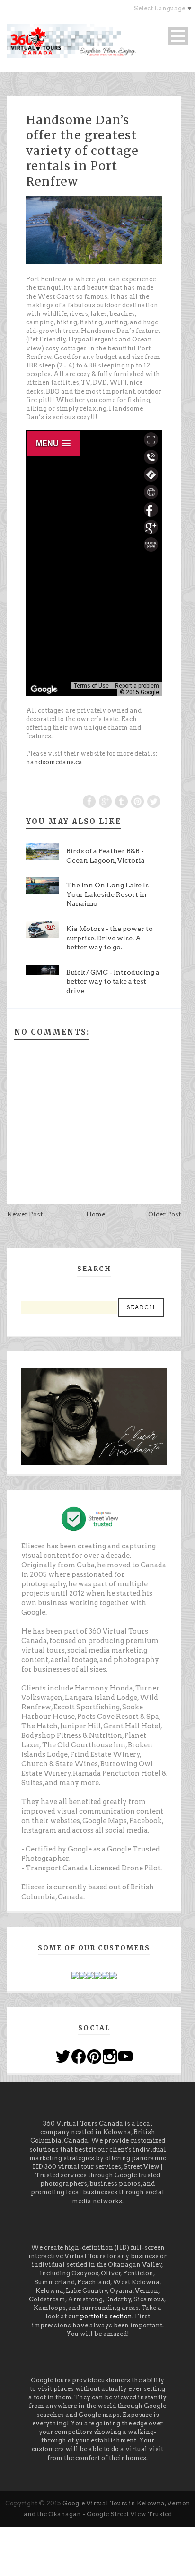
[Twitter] (63, 2056)
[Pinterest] (94, 2056)
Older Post (164, 1214)
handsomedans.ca (54, 762)
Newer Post (25, 1214)
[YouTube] (125, 2056)
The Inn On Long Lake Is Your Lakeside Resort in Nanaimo (107, 894)
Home (96, 1214)
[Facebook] (79, 2056)
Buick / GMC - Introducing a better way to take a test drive (113, 981)
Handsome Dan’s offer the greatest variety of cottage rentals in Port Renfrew (82, 151)
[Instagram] (110, 2056)
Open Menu (178, 36)
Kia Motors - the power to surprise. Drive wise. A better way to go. (110, 938)
